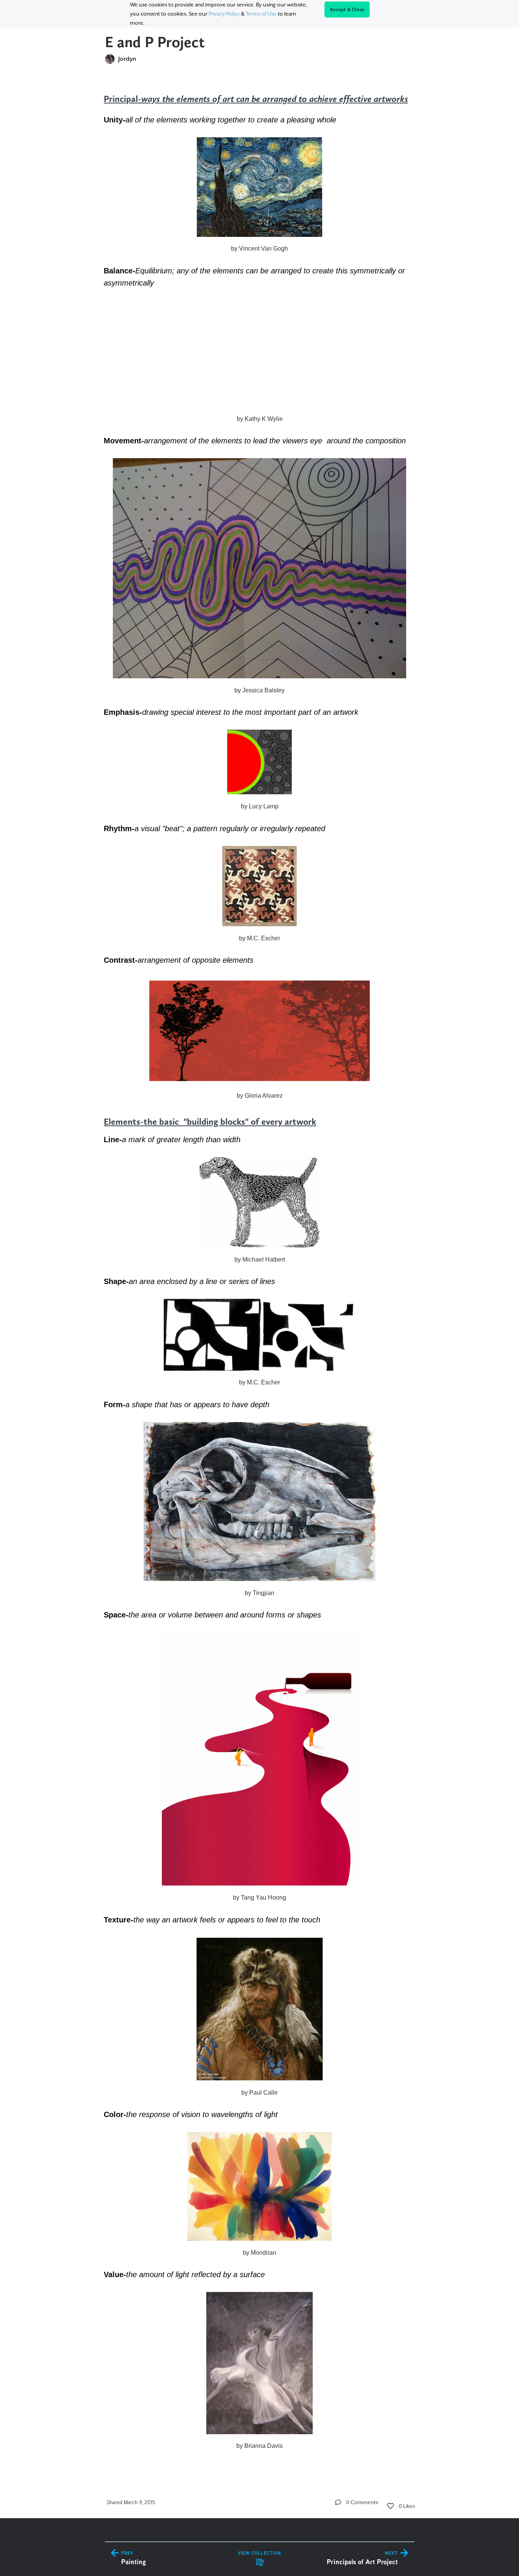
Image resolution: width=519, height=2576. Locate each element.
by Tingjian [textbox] (259, 1593)
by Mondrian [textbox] (259, 2253)
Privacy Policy (224, 14)
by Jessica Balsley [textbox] (259, 690)
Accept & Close (347, 10)
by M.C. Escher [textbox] (259, 938)
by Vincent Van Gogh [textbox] (259, 248)
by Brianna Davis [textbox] (259, 2446)
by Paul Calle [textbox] (259, 2093)
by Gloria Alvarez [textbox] (260, 1096)
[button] (338, 2502)
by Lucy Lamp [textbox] (260, 806)
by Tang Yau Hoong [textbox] (259, 1897)
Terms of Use (261, 14)
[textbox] (260, 1272)
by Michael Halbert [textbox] (260, 1259)
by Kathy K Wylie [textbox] (260, 419)
